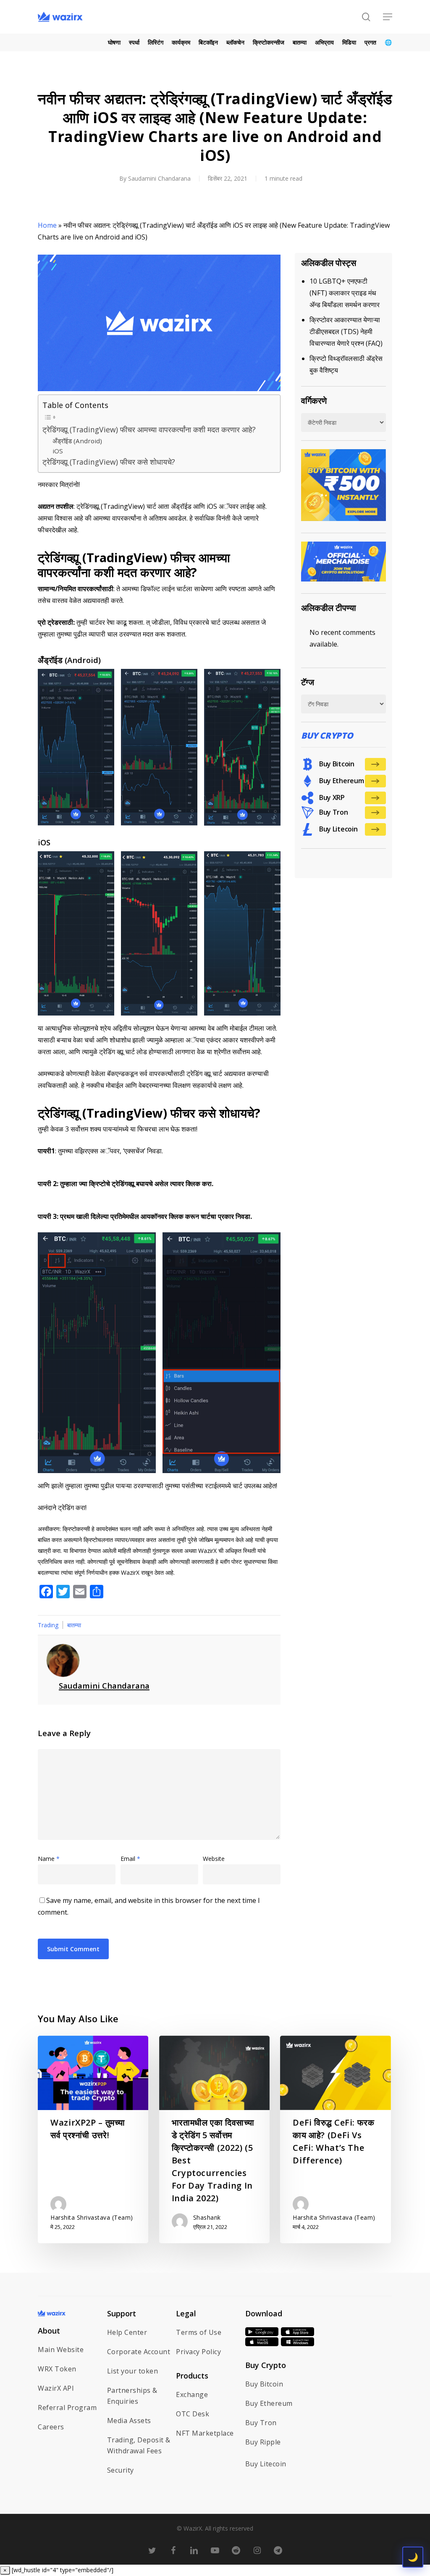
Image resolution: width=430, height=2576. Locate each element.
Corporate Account (139, 2352)
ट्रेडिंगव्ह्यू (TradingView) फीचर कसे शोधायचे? (109, 462)
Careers (51, 2427)
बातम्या (74, 1625)
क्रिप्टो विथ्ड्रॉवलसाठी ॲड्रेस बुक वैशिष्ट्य (346, 364)
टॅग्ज (308, 682)
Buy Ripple (263, 2442)
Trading (48, 1625)
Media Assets (129, 2421)
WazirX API (56, 2388)
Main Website (61, 2350)
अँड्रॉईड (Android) (77, 441)
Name (49, 1859)
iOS (58, 451)
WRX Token (57, 2369)
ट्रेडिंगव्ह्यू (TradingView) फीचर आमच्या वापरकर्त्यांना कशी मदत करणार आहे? (149, 429)
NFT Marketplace (205, 2433)
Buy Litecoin (266, 2464)
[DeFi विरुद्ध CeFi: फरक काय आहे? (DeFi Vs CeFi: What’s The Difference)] (335, 2139)
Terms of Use (199, 2332)
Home (47, 225)
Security (121, 2470)
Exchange (192, 2394)
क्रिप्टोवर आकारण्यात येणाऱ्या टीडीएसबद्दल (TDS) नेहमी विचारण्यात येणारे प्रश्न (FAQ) (346, 332)
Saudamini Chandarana (159, 178)
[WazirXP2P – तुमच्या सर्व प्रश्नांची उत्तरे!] (93, 2139)
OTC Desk (193, 2414)
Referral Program (67, 2408)
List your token (133, 2371)
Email (130, 1859)
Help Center (127, 2332)
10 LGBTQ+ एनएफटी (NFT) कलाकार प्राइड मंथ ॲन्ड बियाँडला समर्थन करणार (345, 293)
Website (214, 1859)
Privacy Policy (198, 2352)
